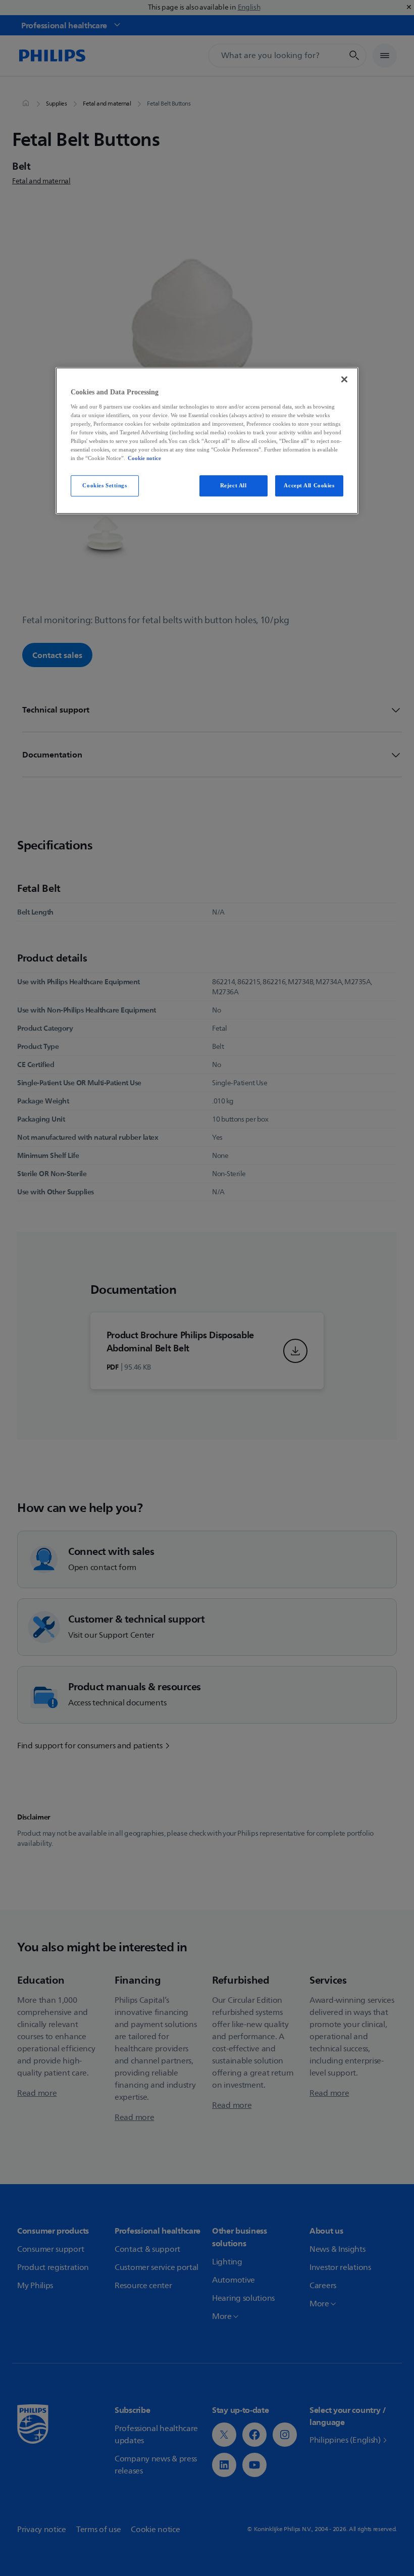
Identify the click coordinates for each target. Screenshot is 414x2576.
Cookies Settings (105, 485)
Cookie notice (144, 458)
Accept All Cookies (309, 485)
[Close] (344, 379)
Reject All (234, 485)
